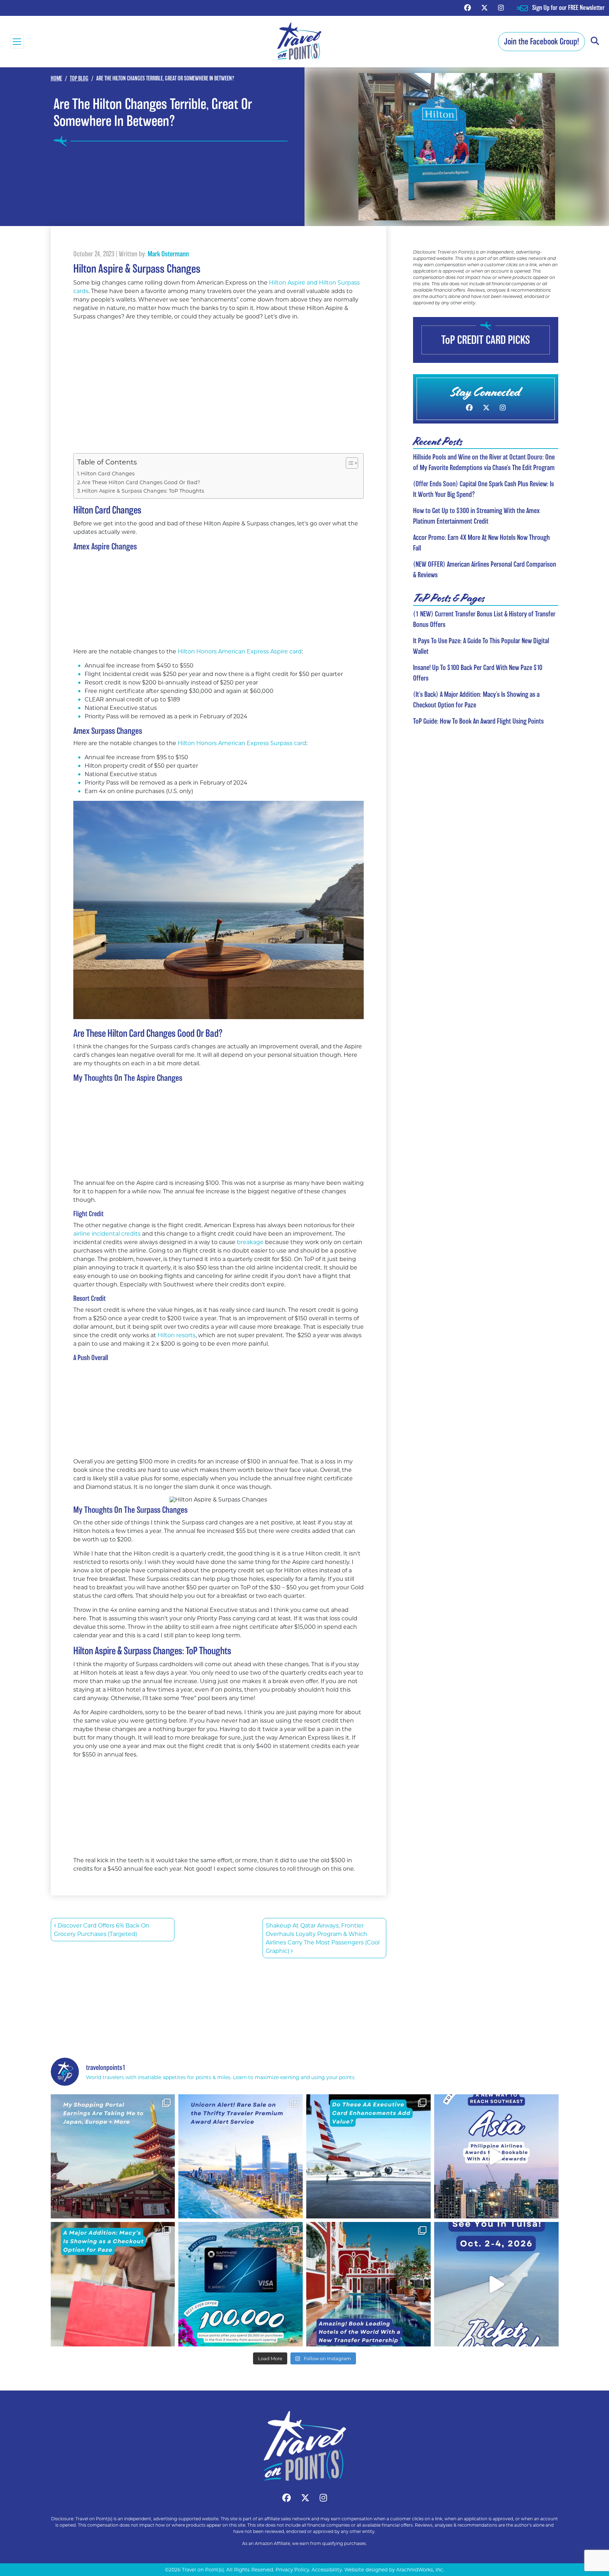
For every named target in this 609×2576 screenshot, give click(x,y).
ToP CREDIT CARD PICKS (486, 340)
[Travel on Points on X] (484, 8)
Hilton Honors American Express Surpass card (242, 743)
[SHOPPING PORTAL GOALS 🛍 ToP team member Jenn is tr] (113, 2157)
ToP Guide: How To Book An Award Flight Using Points (478, 721)
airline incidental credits (107, 1233)
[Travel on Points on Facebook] (467, 8)
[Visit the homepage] (304, 2446)
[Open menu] (17, 42)
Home (56, 78)
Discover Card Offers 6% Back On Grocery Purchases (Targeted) (102, 1929)
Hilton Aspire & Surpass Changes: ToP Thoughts (143, 491)
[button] (595, 41)
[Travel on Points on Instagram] (501, 8)
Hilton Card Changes (108, 473)
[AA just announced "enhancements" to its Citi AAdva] (368, 2157)
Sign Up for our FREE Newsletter (568, 8)
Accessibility (327, 2570)
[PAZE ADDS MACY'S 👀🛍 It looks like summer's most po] (113, 2284)
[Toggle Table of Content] (348, 463)
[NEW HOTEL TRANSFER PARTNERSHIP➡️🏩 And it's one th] (368, 2284)
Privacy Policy (292, 2570)
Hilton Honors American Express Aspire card (239, 651)
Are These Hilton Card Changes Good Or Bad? (141, 482)
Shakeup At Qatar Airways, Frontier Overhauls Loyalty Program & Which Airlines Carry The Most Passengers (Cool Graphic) (323, 1938)
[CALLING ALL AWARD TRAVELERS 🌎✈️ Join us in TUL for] (496, 2284)
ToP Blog (79, 78)
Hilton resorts (177, 1335)
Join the (542, 41)
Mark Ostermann (168, 254)
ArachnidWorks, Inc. (420, 2570)
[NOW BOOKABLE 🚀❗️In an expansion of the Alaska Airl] (496, 2157)
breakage (251, 1242)
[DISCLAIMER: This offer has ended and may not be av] (241, 2284)
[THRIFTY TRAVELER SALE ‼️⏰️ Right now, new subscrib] (241, 2157)
